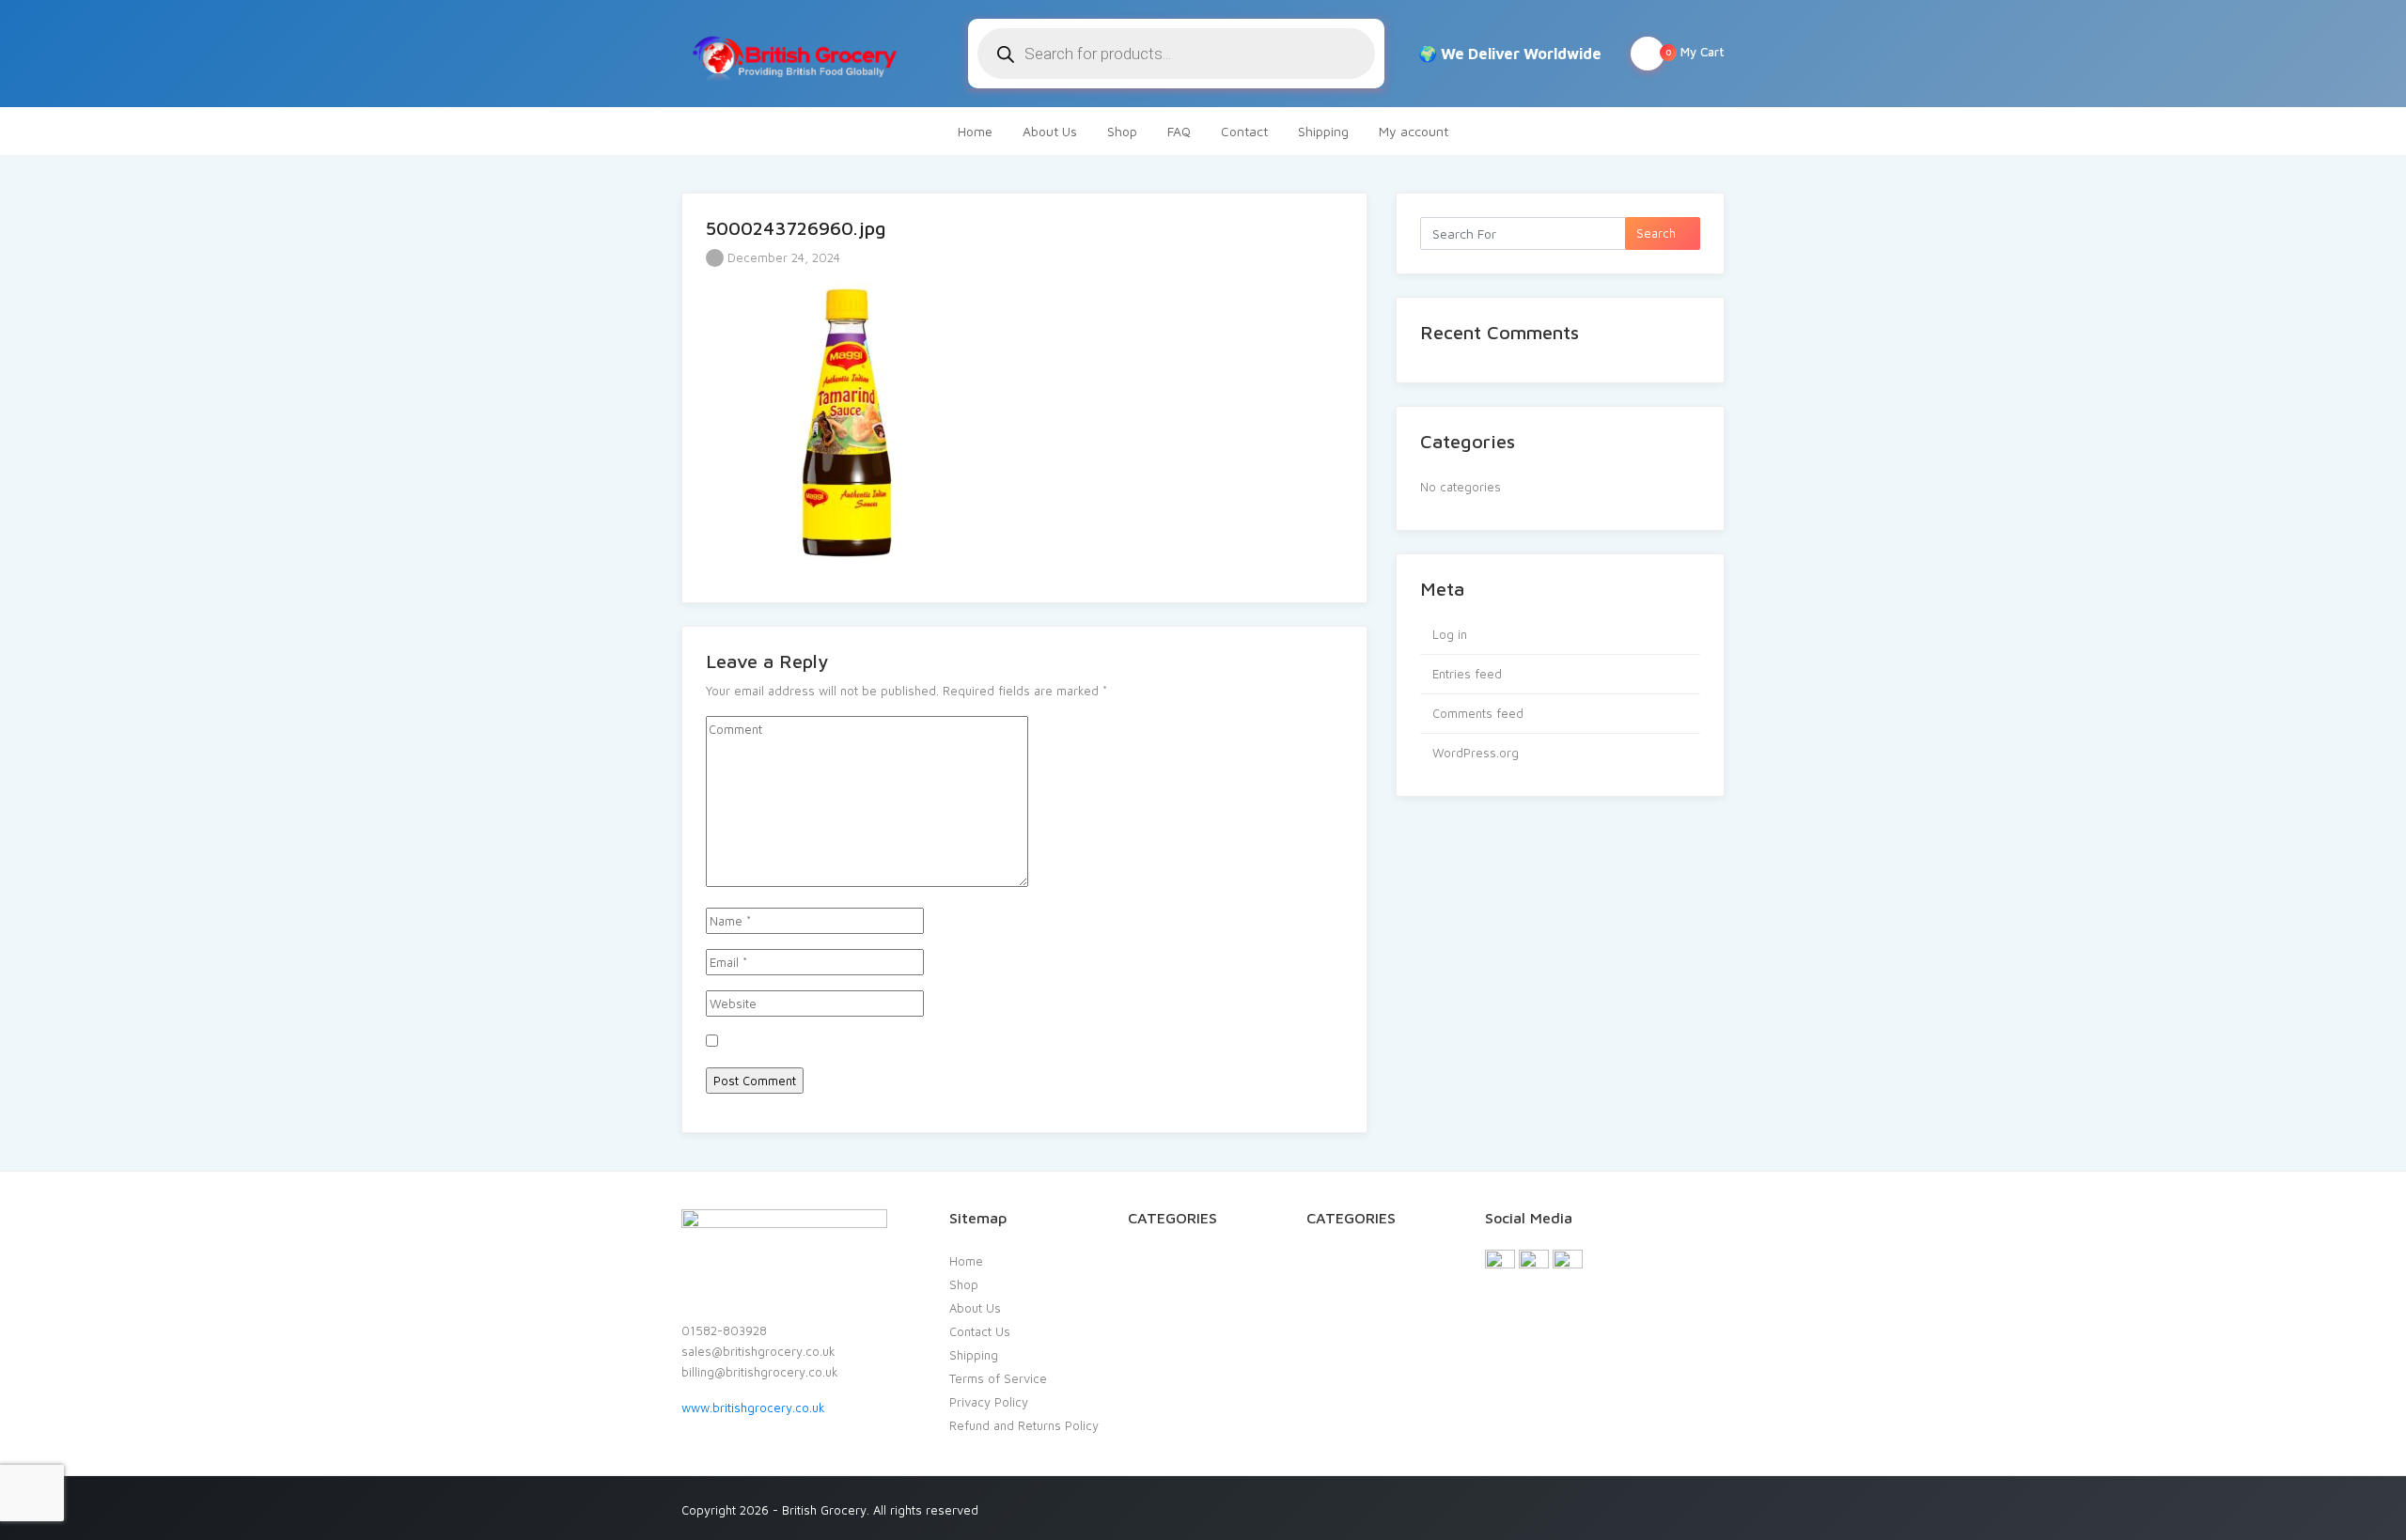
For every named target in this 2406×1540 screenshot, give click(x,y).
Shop (1122, 131)
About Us (1050, 131)
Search (1658, 233)
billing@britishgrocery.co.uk (760, 1372)
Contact (1244, 131)
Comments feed (1478, 713)
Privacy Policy (989, 1402)
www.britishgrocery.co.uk (753, 1408)
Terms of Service (998, 1378)
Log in (1450, 634)
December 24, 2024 (782, 257)
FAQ (1179, 131)
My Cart (1695, 52)
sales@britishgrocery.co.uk (758, 1351)
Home (975, 131)
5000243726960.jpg (796, 228)
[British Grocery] (794, 54)
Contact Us (980, 1331)
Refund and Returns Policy (1024, 1425)
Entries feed (1467, 674)
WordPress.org (1476, 753)
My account (1414, 131)
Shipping (1323, 131)
